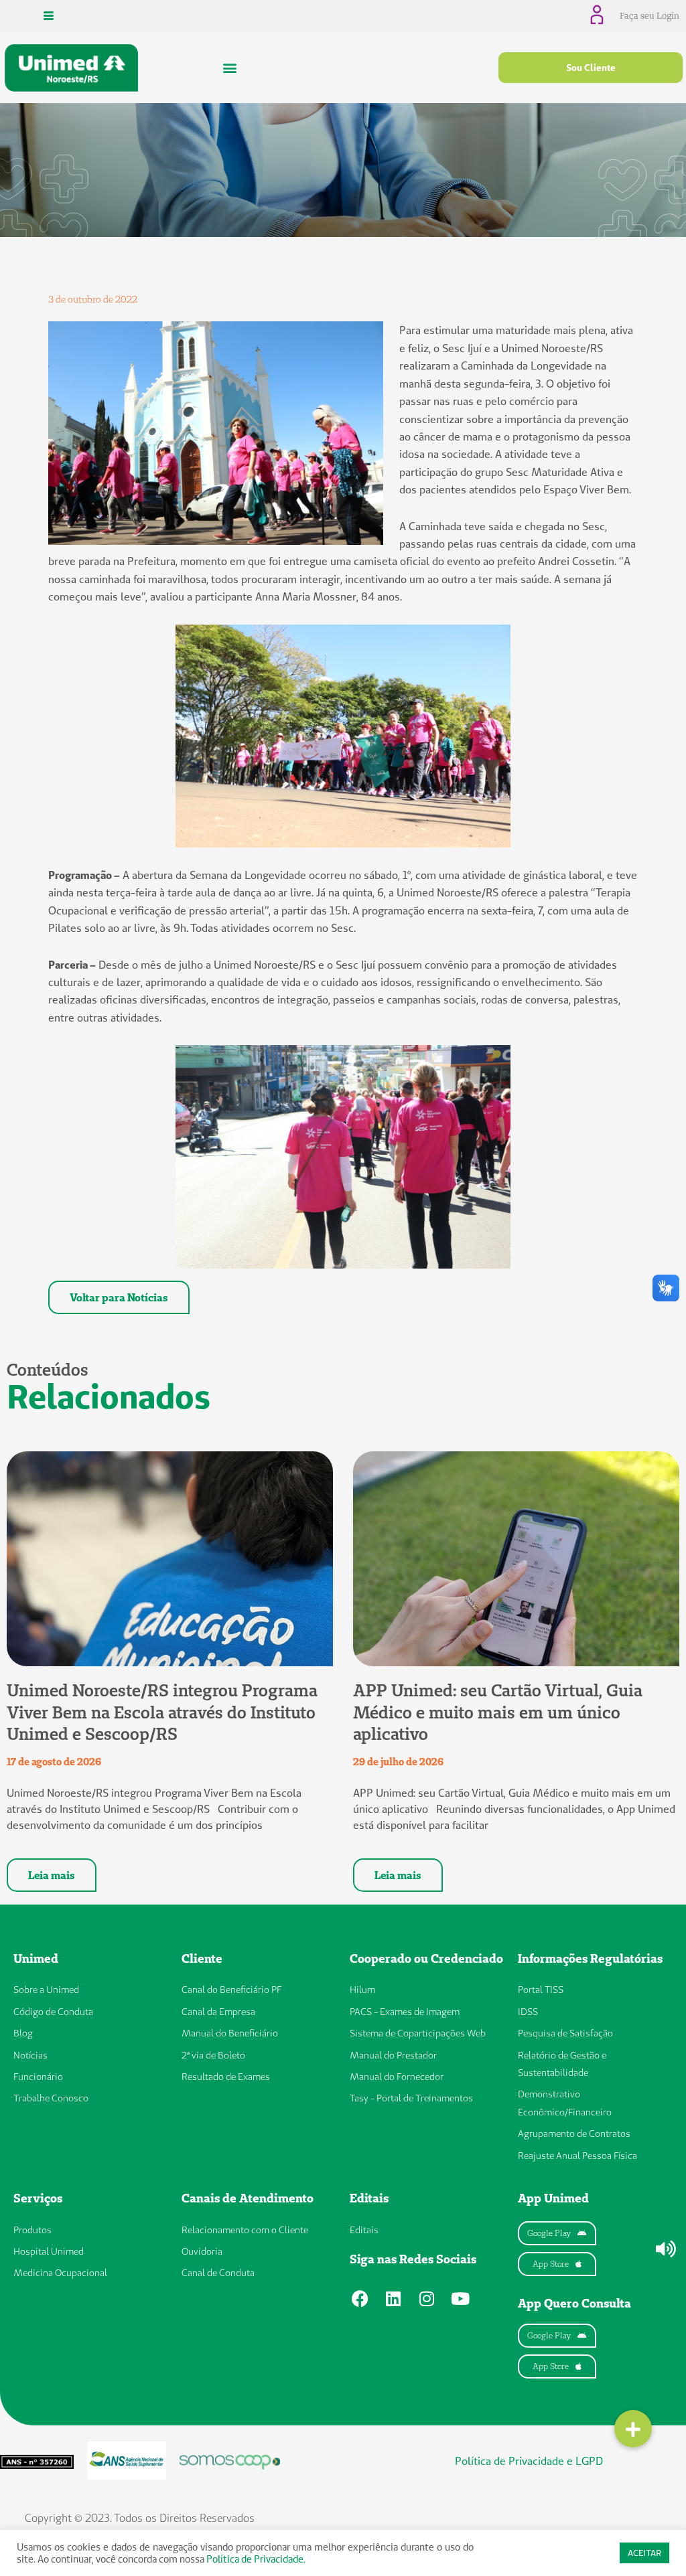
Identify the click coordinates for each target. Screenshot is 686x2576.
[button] (230, 68)
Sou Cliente (591, 68)
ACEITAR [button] (644, 2553)
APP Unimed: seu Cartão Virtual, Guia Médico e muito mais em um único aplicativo (498, 1712)
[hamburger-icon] (49, 16)
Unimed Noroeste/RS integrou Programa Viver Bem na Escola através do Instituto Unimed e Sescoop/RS (162, 1712)
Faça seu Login (649, 15)
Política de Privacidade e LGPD (529, 2461)
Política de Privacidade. (256, 2559)
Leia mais (52, 1875)
